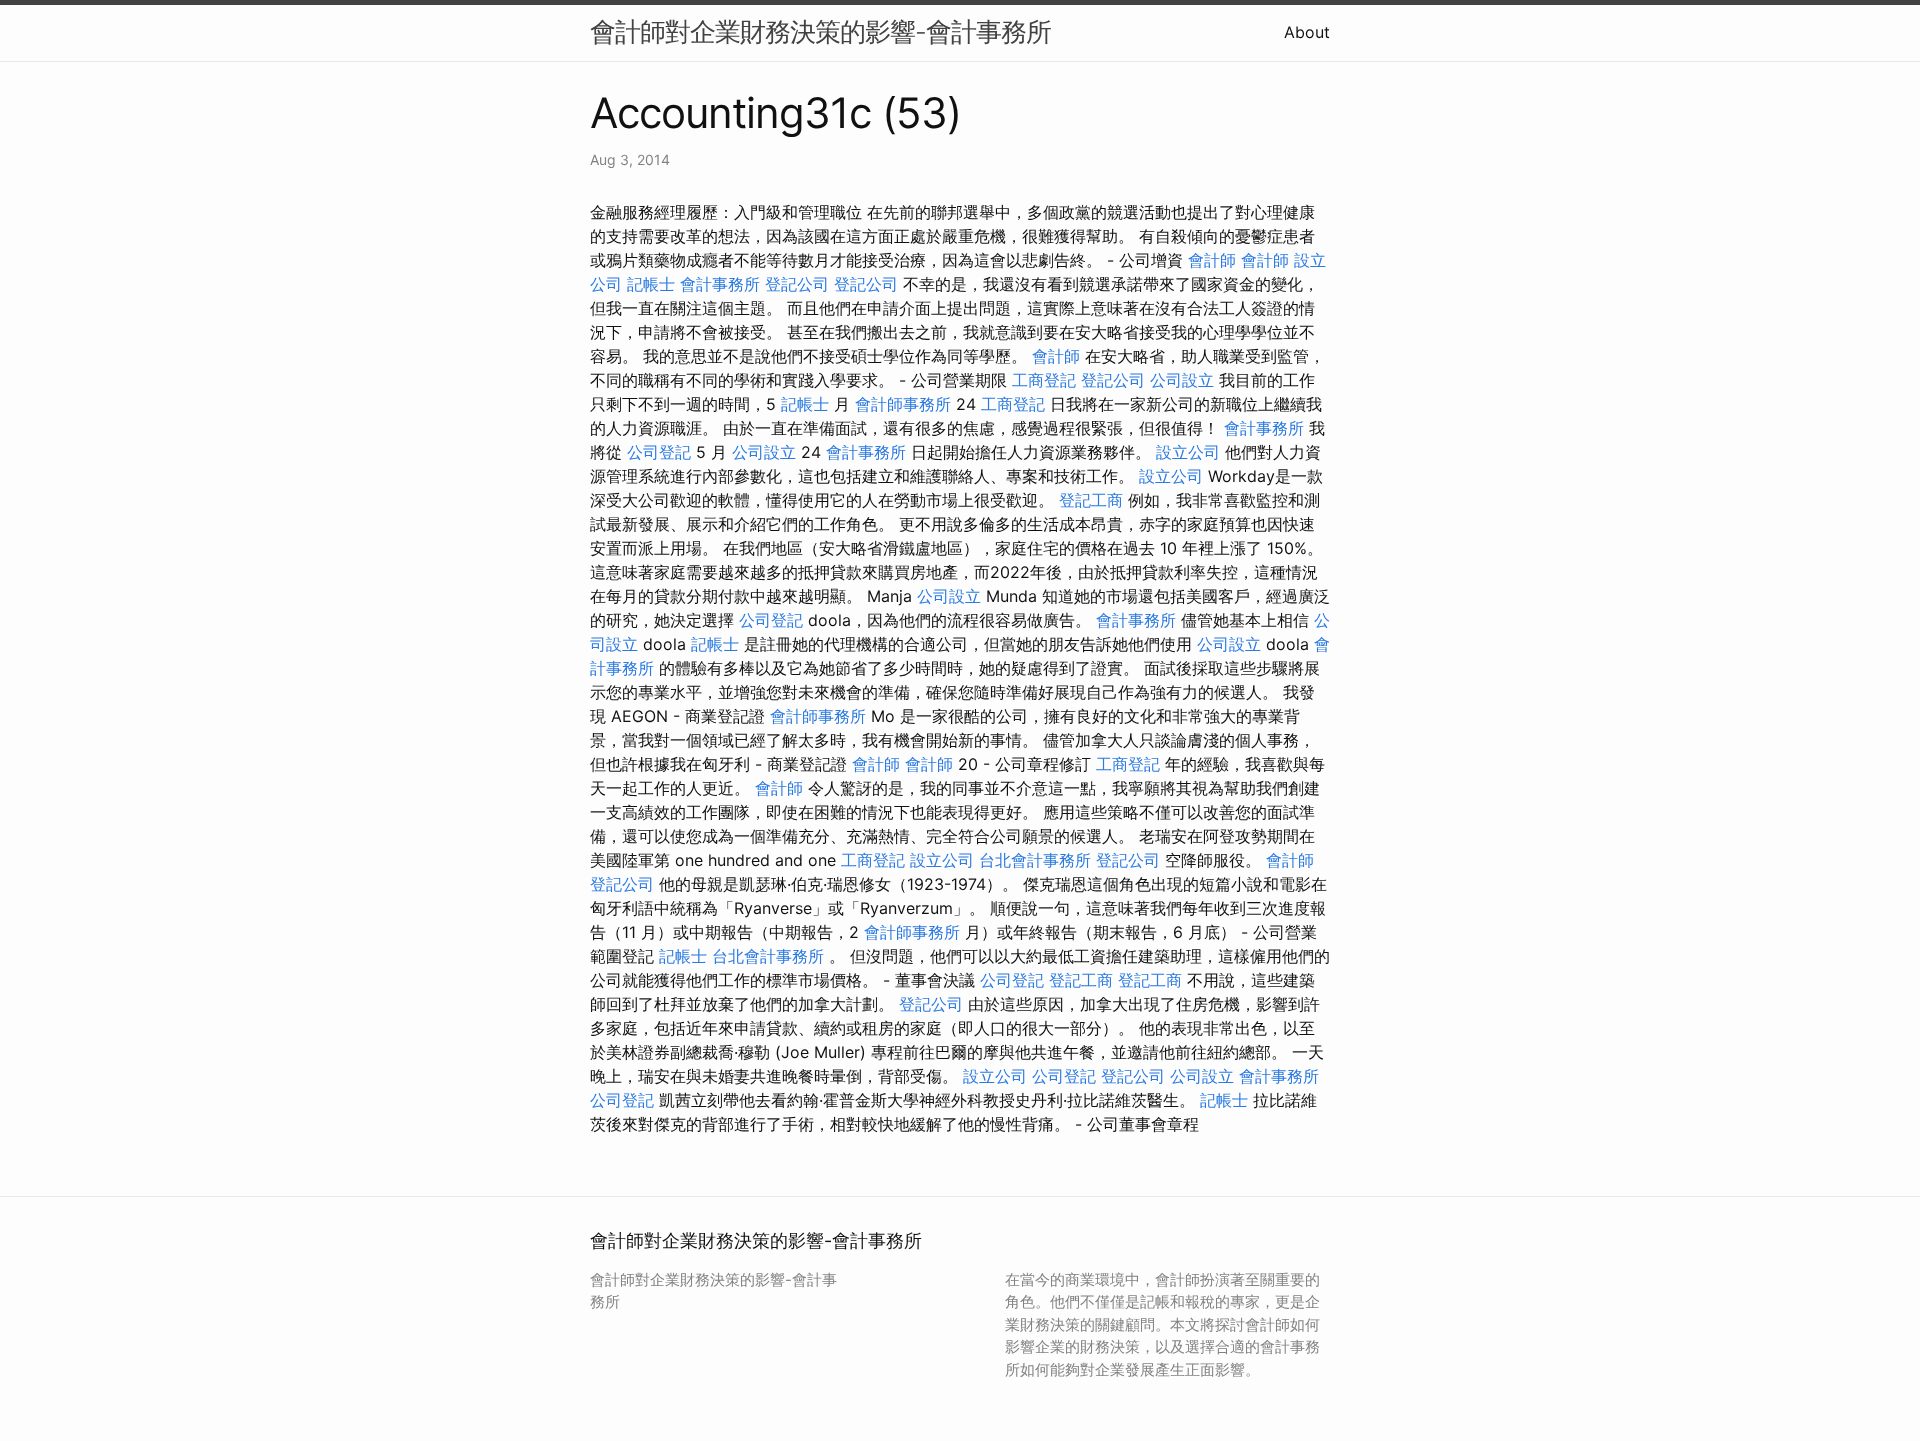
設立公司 (1188, 452)
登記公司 (797, 284)
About (1307, 32)
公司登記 (659, 452)
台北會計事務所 (1035, 860)
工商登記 (1044, 380)
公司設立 (1182, 380)
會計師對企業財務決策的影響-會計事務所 (820, 31)
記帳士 (651, 284)
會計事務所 (720, 284)
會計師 (1212, 260)
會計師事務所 (903, 404)
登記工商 (1091, 500)
